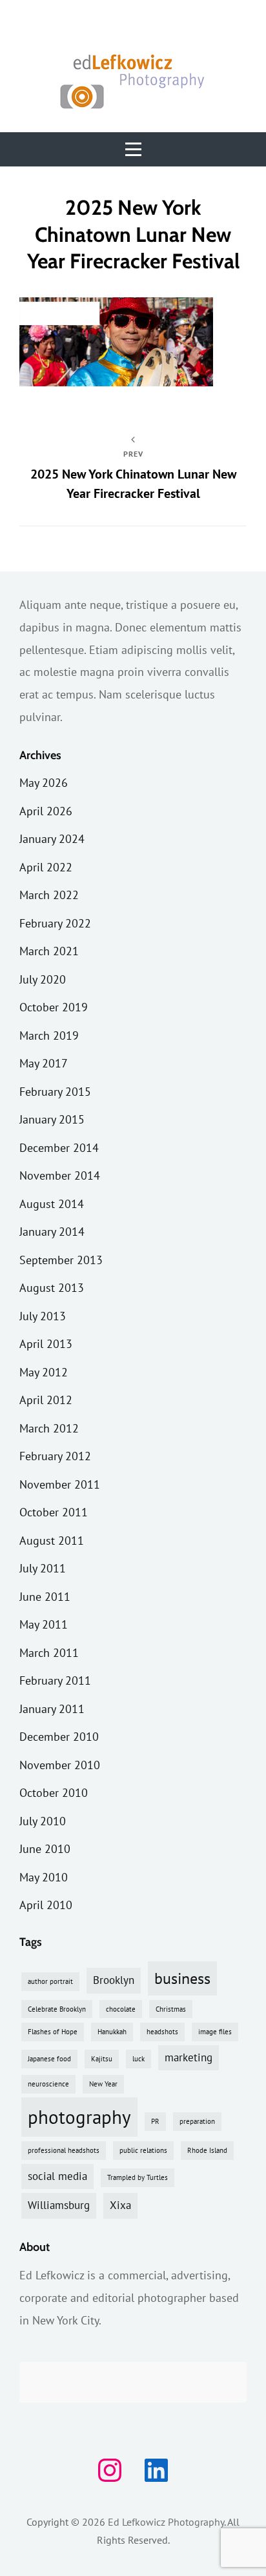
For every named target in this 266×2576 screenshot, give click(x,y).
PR (155, 2121)
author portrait (50, 1981)
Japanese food (49, 2059)
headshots (162, 2032)
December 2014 (59, 1148)
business (182, 1978)
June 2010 (45, 1849)
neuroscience (48, 2084)
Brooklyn (114, 1980)
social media (57, 2176)
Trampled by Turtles (138, 2177)
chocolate (121, 2009)
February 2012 (55, 1456)
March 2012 (49, 1428)
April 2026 (46, 811)
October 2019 (54, 1007)
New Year (103, 2084)
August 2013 (52, 1288)
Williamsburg (59, 2205)
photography (79, 2117)
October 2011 (54, 1512)
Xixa (120, 2205)
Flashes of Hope (53, 2032)
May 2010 (44, 1877)
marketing (189, 2057)
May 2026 (44, 783)
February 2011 (55, 1680)
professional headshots (64, 2150)
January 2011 (52, 1709)
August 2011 (52, 1541)
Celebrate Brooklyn (57, 2009)
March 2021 (49, 951)
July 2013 (43, 1316)
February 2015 (55, 1092)
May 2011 (44, 1624)
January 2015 (52, 1119)
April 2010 (46, 1905)
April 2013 (46, 1344)
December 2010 (59, 1737)
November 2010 (60, 1765)
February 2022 (55, 923)
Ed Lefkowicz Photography (166, 2522)
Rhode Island (207, 2150)
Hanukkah (112, 2032)
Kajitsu (102, 2059)
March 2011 (49, 1653)
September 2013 (61, 1260)
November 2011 (60, 1484)
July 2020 (43, 979)
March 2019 (49, 1035)
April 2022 (46, 867)
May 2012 (44, 1372)
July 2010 (43, 1821)
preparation (197, 2121)
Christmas (171, 2009)
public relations (143, 2150)
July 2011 (43, 1568)
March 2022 (49, 895)
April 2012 (46, 1400)
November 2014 (60, 1175)
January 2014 (52, 1232)
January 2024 (52, 839)
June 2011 (45, 1597)
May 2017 (44, 1063)
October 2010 (54, 1793)
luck (138, 2059)
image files (215, 2032)
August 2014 (52, 1204)
